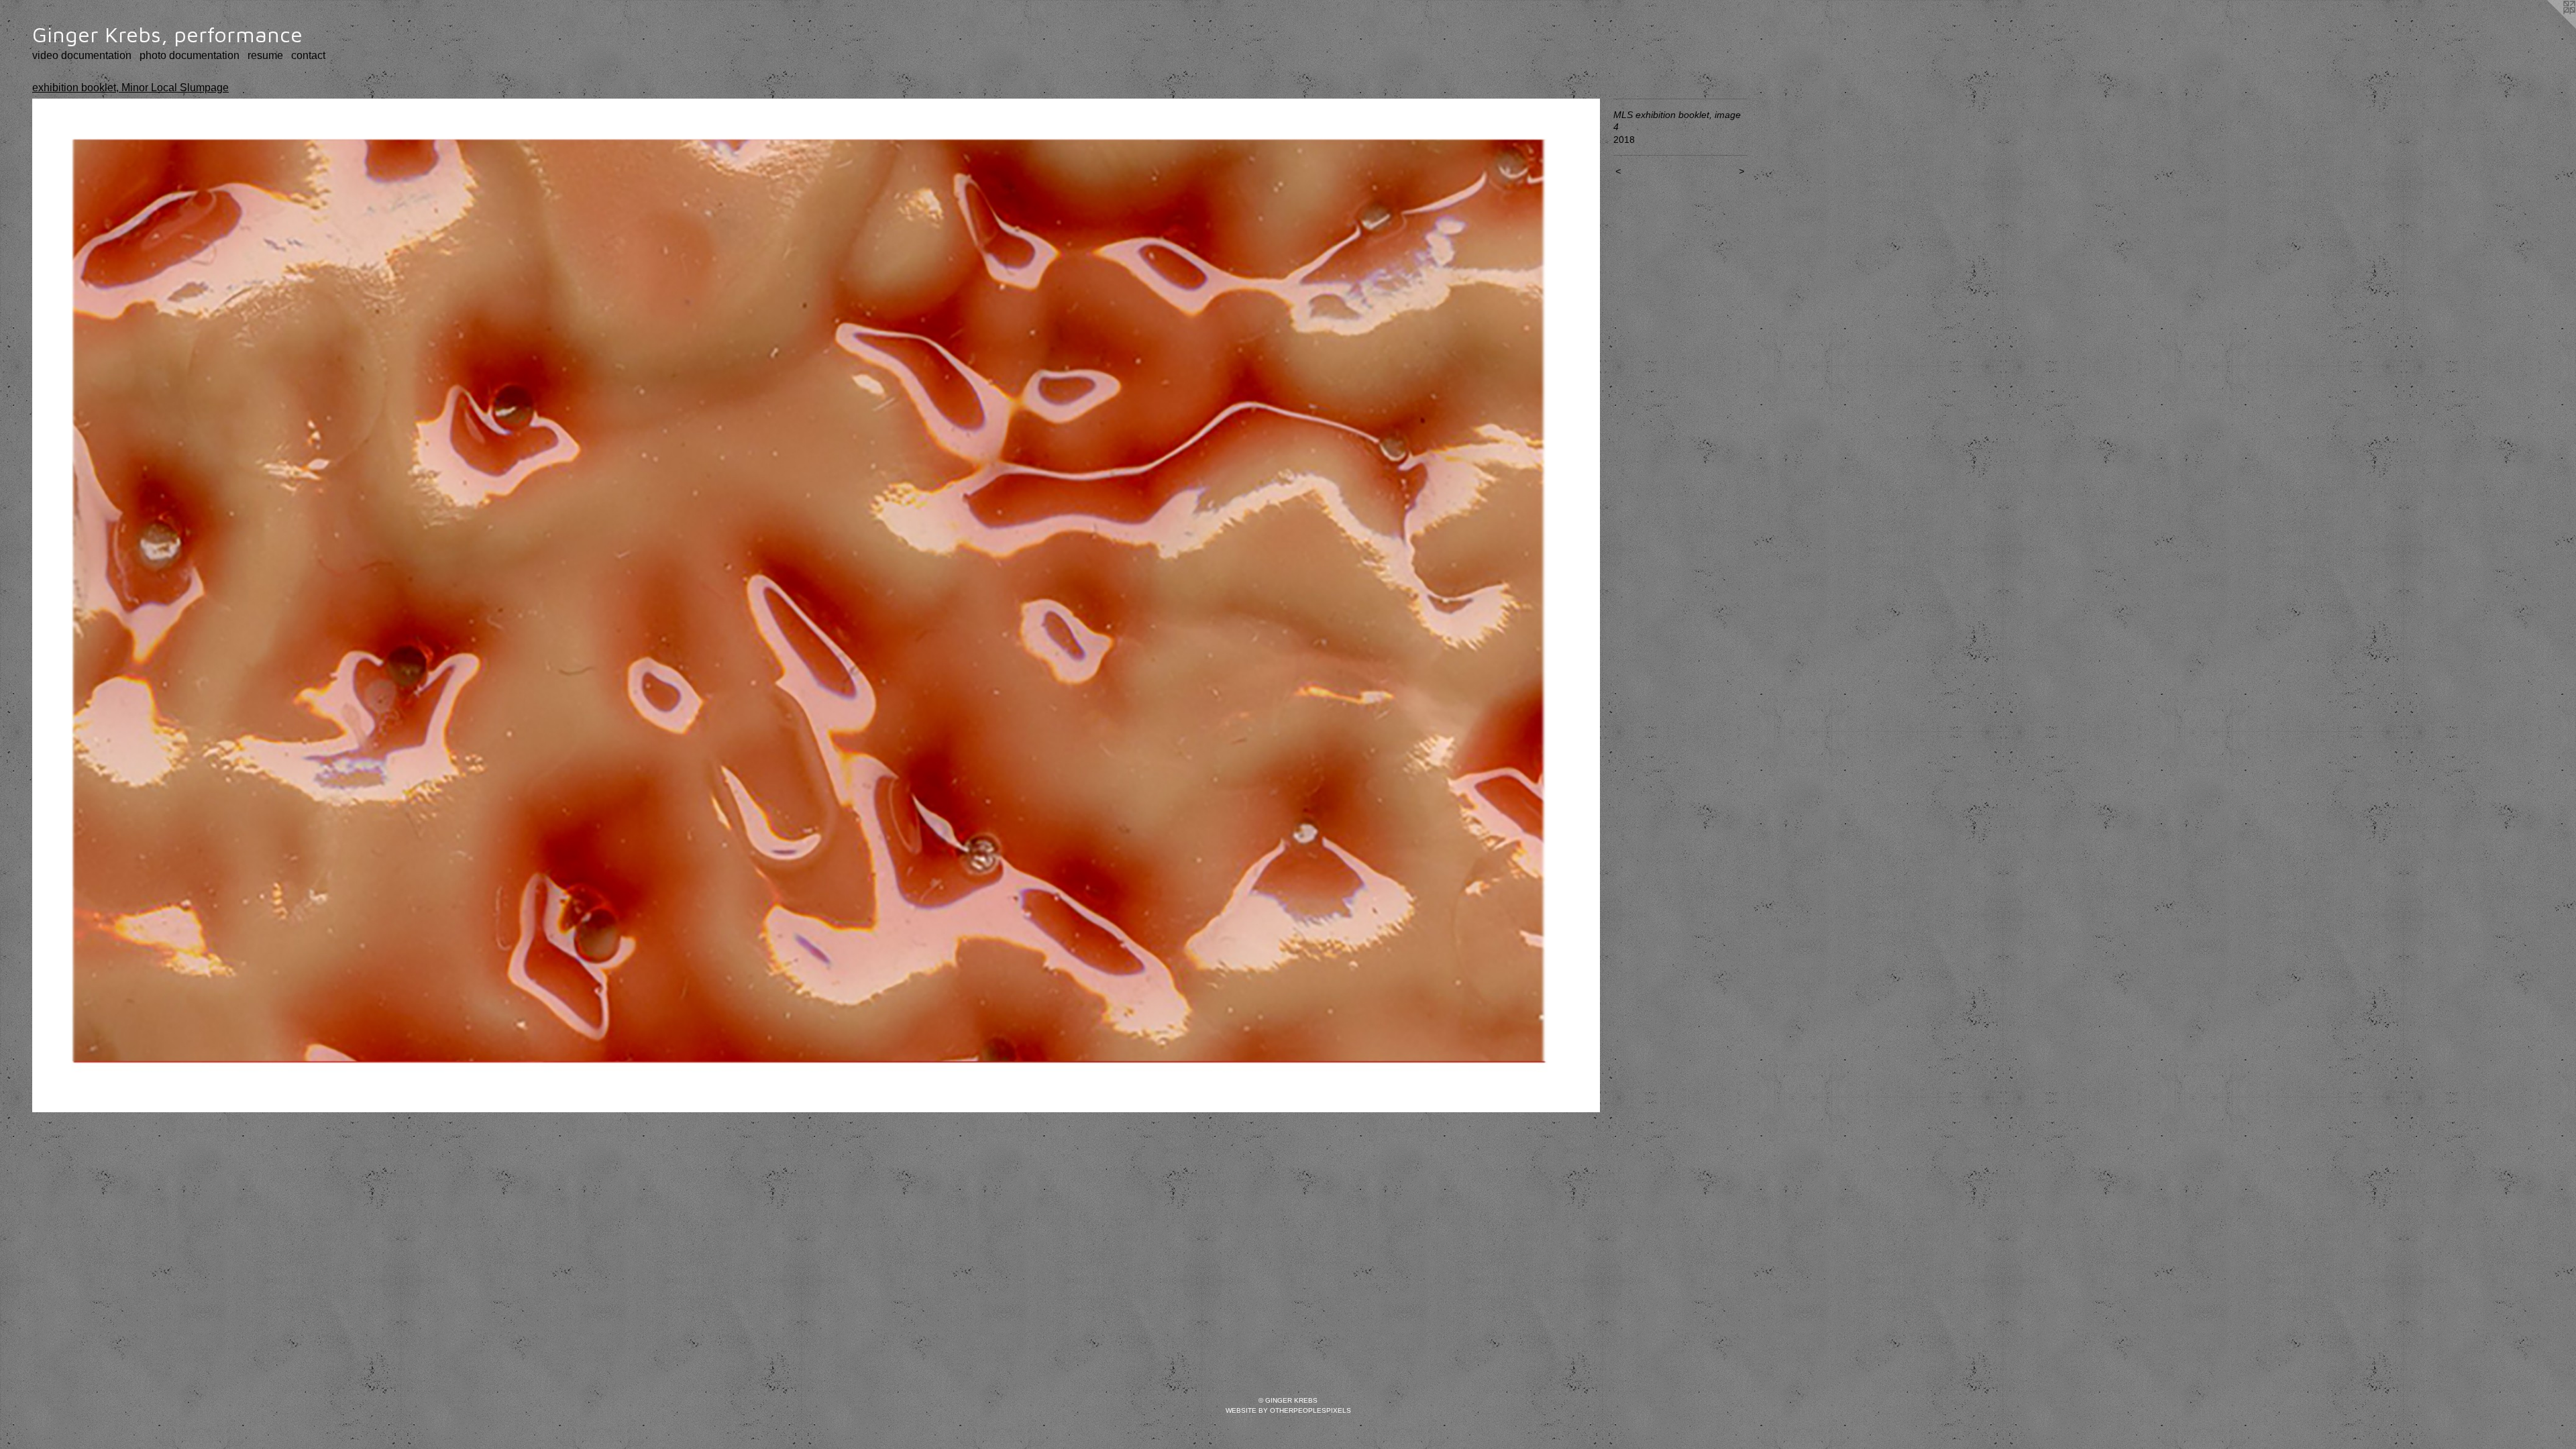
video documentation (82, 55)
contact (308, 55)
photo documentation (190, 55)
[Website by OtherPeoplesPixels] (2549, 27)
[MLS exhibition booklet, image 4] (816, 606)
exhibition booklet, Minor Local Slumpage (130, 88)
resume (265, 55)
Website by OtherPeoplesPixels (1288, 1410)
